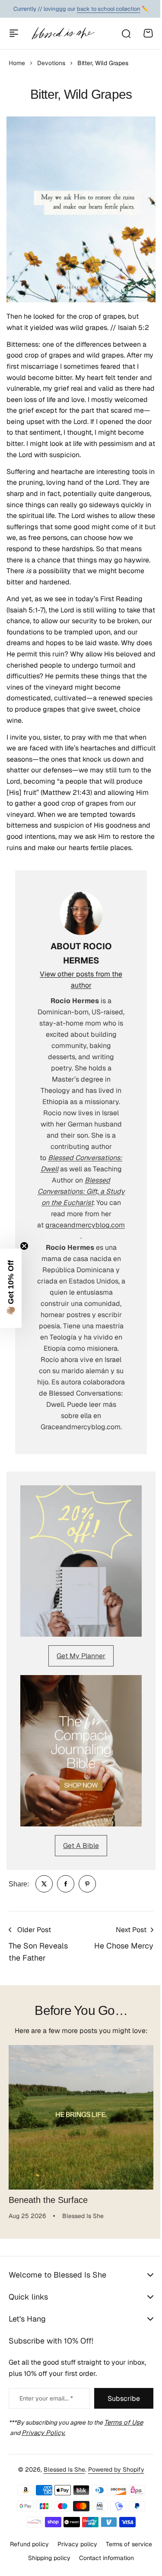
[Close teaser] (24, 1246)
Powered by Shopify (113, 2523)
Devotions (51, 63)
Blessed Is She (61, 2523)
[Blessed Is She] (63, 33)
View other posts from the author (81, 980)
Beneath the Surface (48, 2200)
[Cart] (148, 33)
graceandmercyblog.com (85, 1225)
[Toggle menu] (14, 33)
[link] (44, 1884)
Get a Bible (81, 1846)
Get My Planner (81, 1656)
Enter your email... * (46, 2398)
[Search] (126, 33)
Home (17, 63)
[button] (11, 1288)
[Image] (81, 1561)
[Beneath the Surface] (81, 2117)
